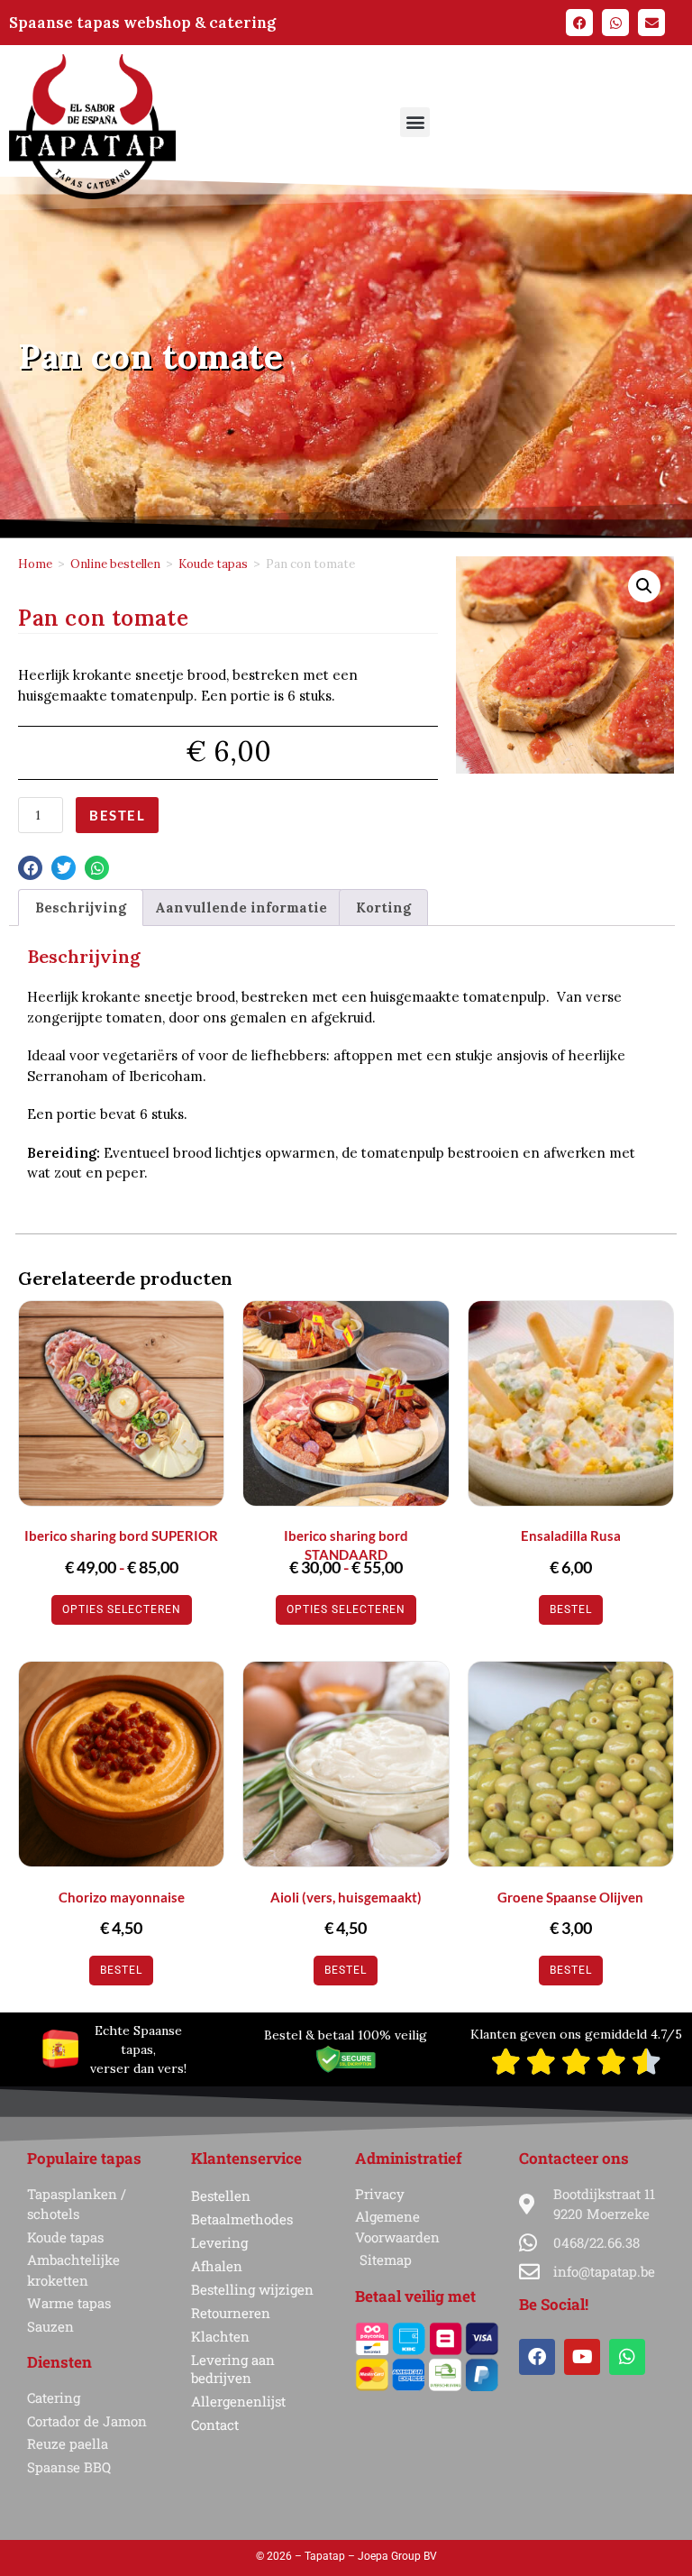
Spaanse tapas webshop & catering (142, 23)
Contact (215, 2425)
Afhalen (217, 2266)
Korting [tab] (383, 908)
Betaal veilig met (415, 2296)
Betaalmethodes (242, 2219)
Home (35, 564)
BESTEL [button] (571, 1609)
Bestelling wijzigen (252, 2289)
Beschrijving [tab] (81, 908)
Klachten (220, 2336)
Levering (219, 2242)
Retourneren (231, 2313)
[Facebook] (579, 23)
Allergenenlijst (238, 2401)
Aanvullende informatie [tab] (241, 908)
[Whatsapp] (615, 23)
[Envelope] (651, 23)
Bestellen (221, 2196)
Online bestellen (115, 564)
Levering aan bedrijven (233, 2369)
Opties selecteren (122, 1609)
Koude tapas (213, 564)
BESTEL (117, 815)
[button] (415, 122)
